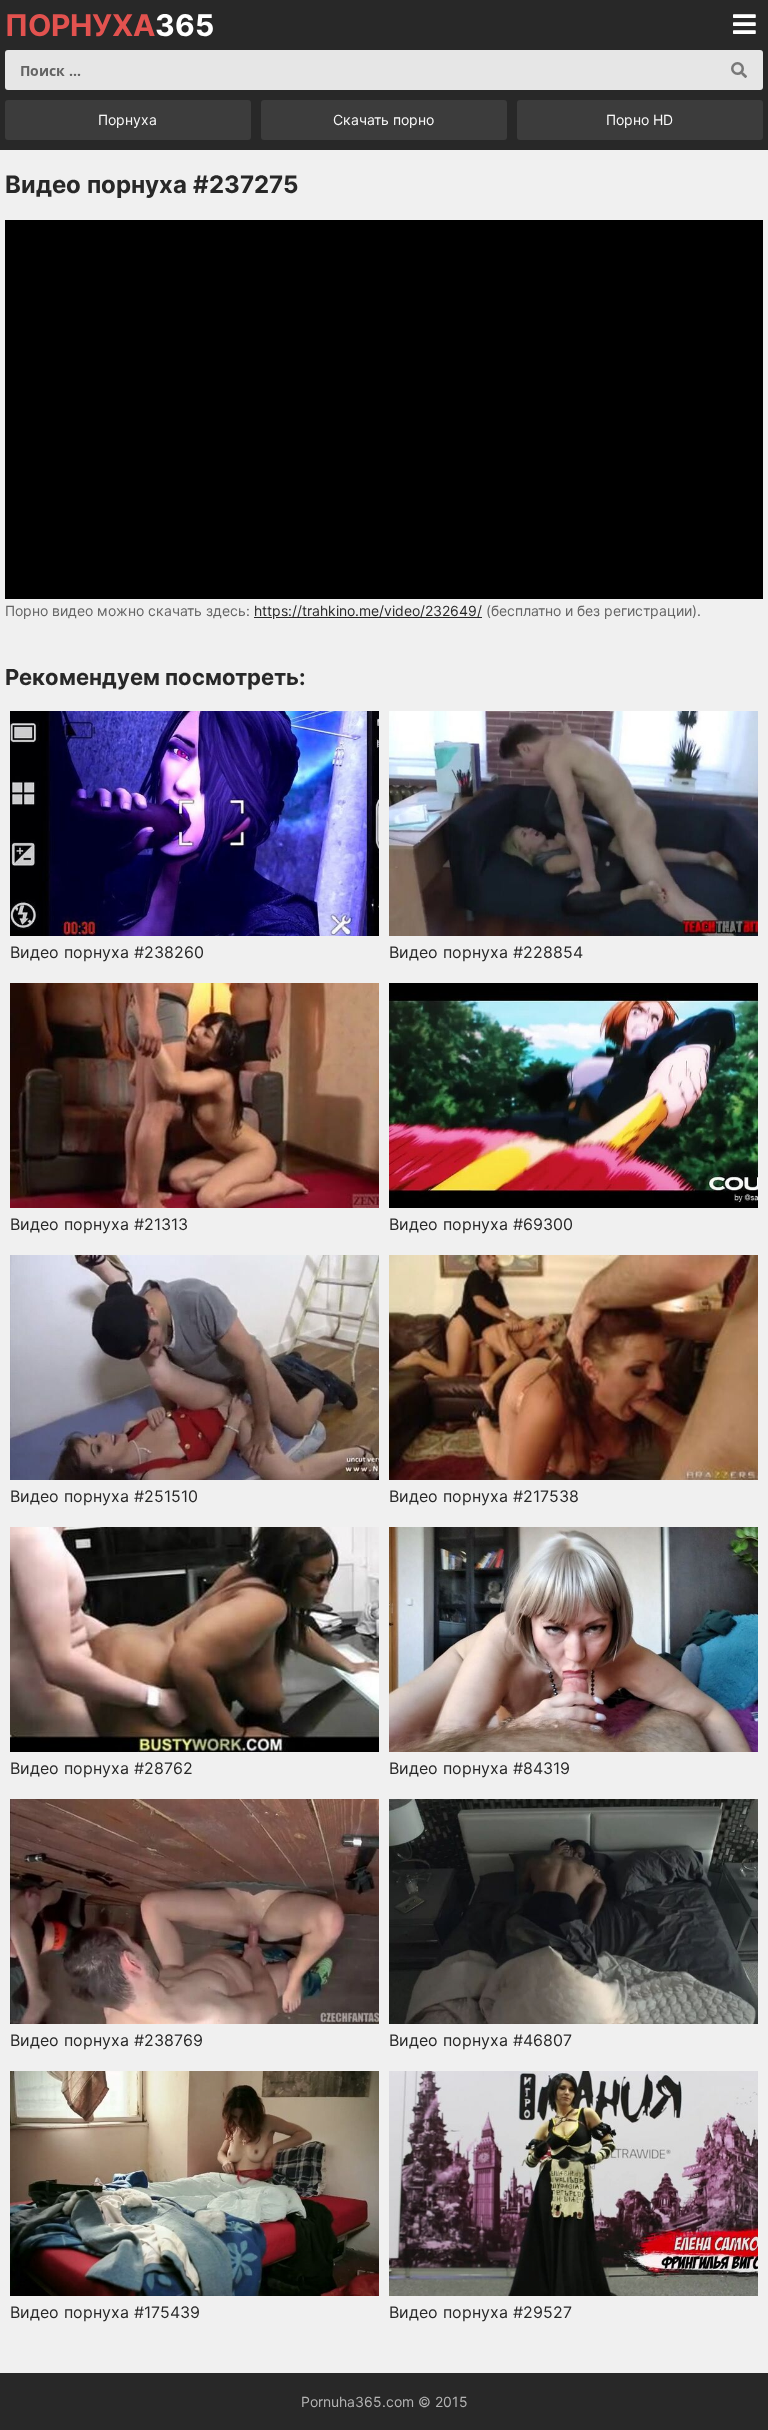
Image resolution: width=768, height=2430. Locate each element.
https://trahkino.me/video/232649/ (368, 610)
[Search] (739, 70)
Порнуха (127, 119)
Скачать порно (383, 119)
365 (109, 25)
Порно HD (639, 119)
